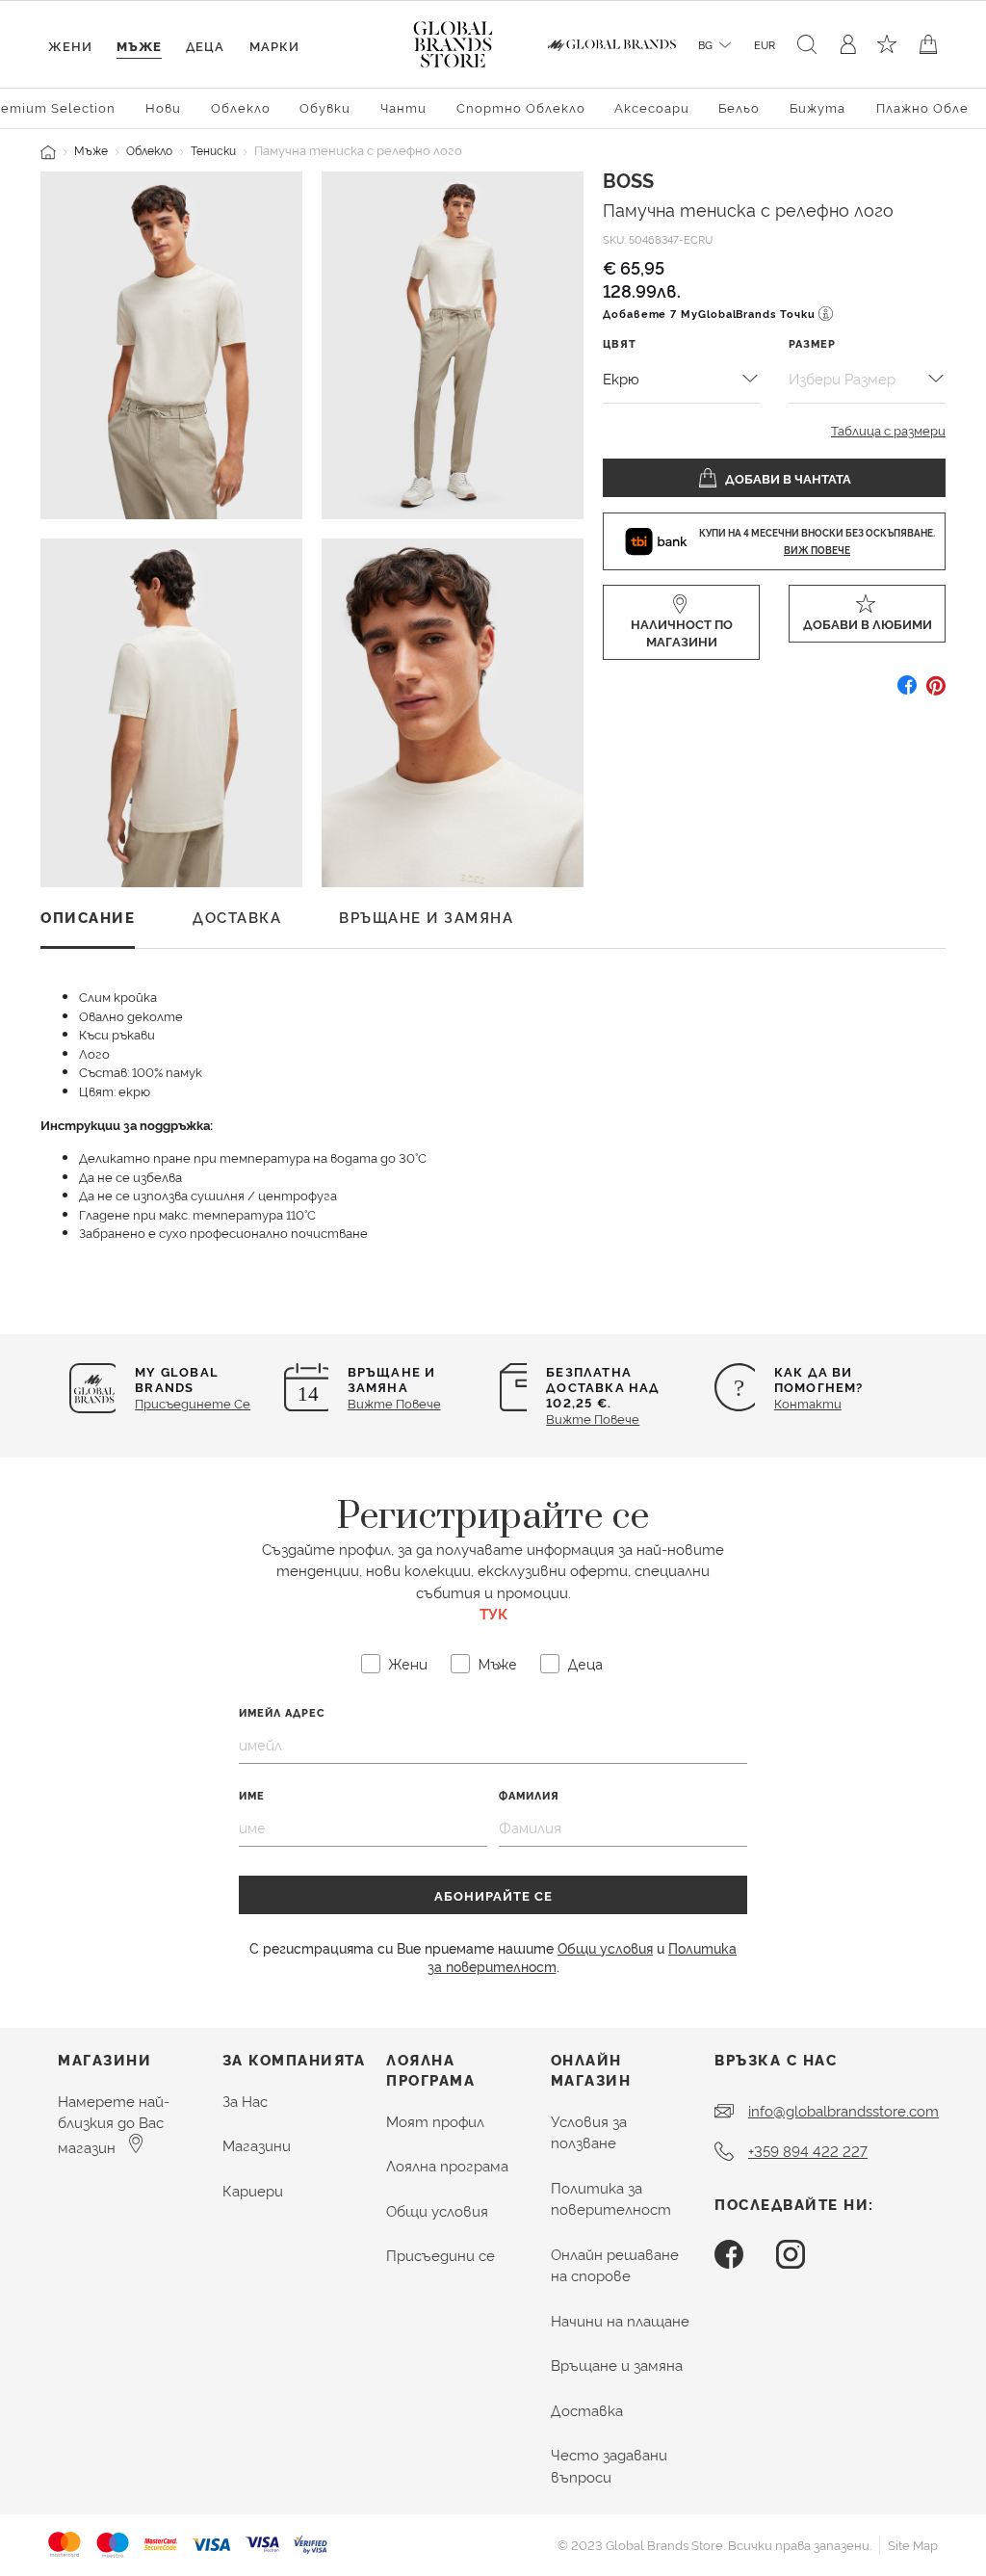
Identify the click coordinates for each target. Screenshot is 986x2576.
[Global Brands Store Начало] (453, 40)
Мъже (91, 150)
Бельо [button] (739, 107)
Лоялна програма (447, 2165)
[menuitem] (164, 106)
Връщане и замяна (617, 2365)
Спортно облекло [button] (521, 107)
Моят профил (435, 2121)
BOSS (628, 179)
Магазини (257, 2145)
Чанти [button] (403, 107)
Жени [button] (70, 45)
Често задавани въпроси (609, 2465)
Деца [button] (205, 45)
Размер (812, 343)
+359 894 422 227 (808, 2151)
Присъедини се (441, 2255)
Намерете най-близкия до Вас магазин (114, 2124)
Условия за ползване (589, 2132)
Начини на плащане (620, 2320)
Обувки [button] (325, 107)
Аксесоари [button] (652, 107)
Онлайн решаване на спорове (615, 2265)
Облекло (149, 150)
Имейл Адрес (282, 1712)
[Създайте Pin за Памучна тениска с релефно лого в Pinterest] (936, 692)
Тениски (213, 150)
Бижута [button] (817, 107)
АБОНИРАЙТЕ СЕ (493, 1895)
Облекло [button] (241, 107)
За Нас (245, 2101)
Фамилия (529, 1795)
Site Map (913, 2544)
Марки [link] (274, 45)
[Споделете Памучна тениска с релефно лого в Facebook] (907, 692)
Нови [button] (163, 107)
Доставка (587, 2410)
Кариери (253, 2190)
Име (252, 1795)
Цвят (620, 343)
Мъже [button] (139, 45)
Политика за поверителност (611, 2198)
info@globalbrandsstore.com (843, 2110)
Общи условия (605, 1947)
